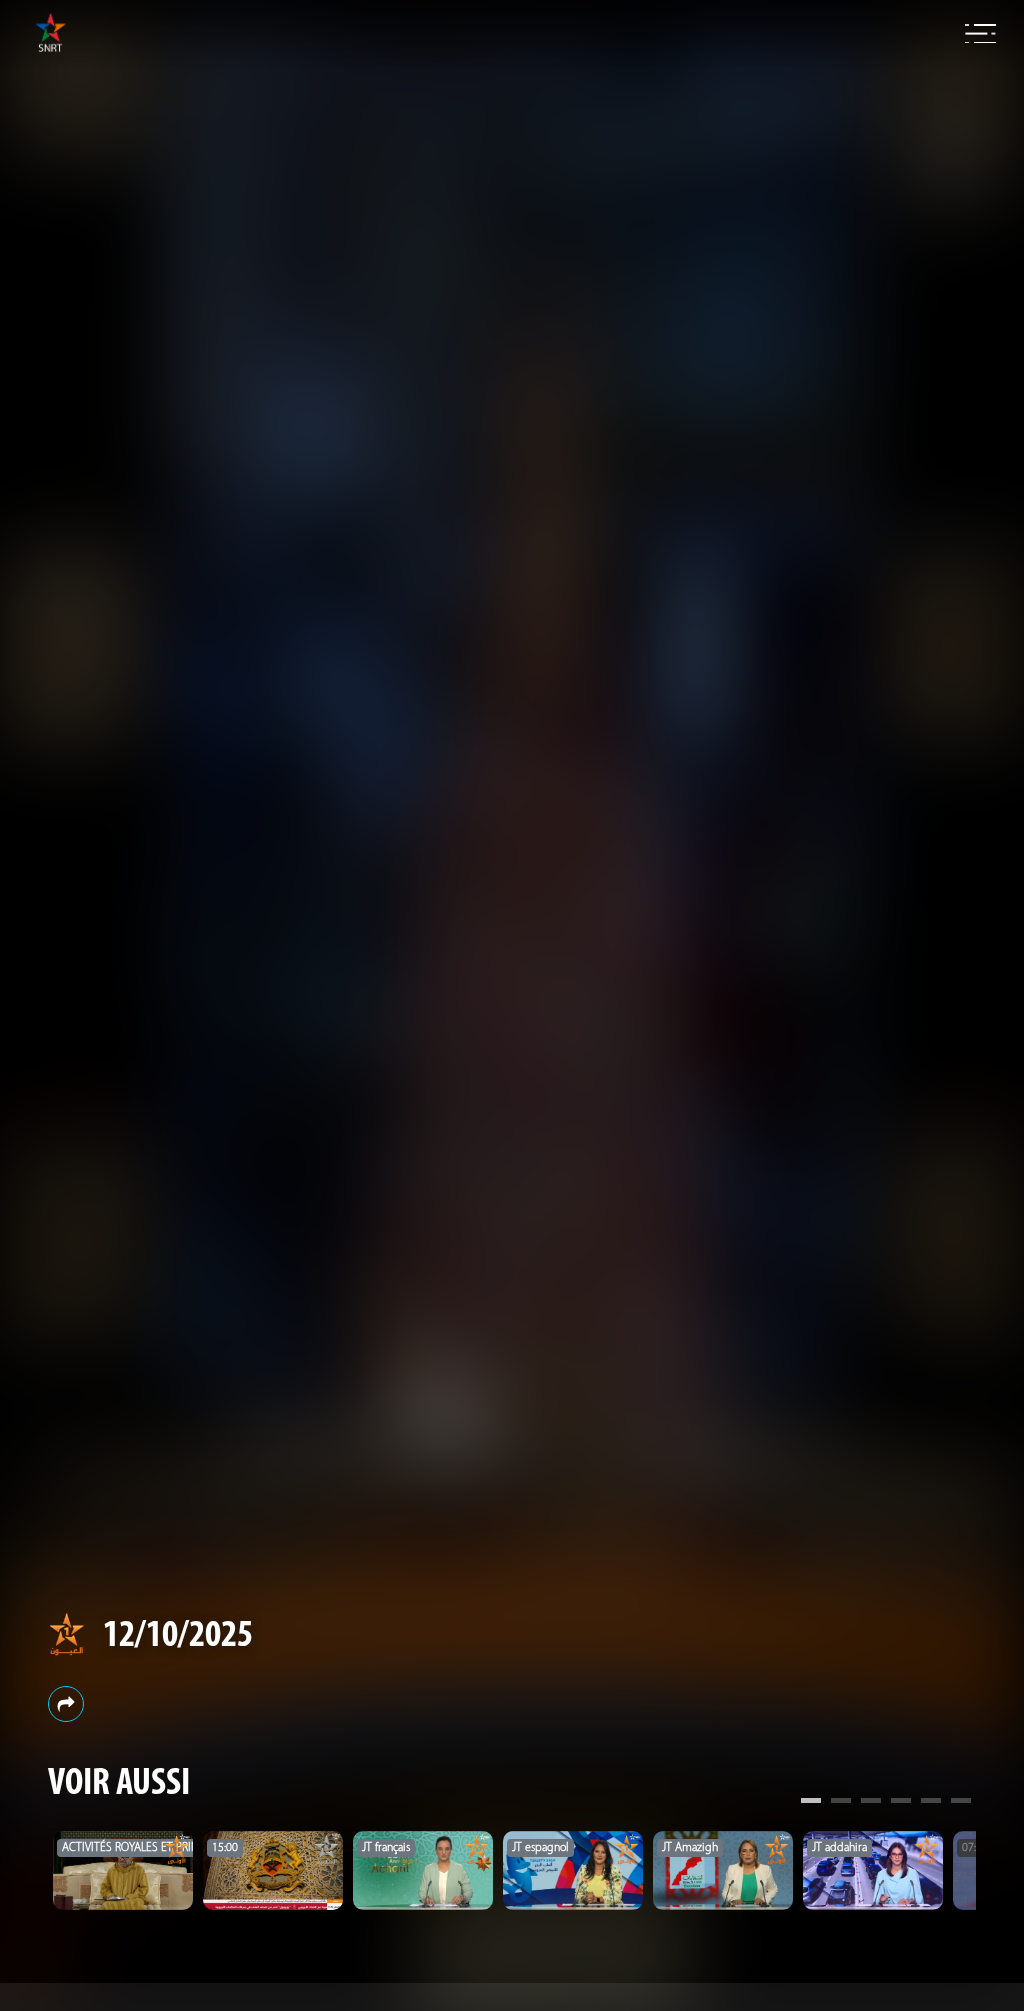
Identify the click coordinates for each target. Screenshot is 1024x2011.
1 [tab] (811, 1803)
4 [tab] (901, 1803)
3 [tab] (871, 1803)
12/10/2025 (178, 1636)
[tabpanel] (123, 1870)
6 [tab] (961, 1803)
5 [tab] (931, 1803)
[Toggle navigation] (980, 34)
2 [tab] (841, 1803)
